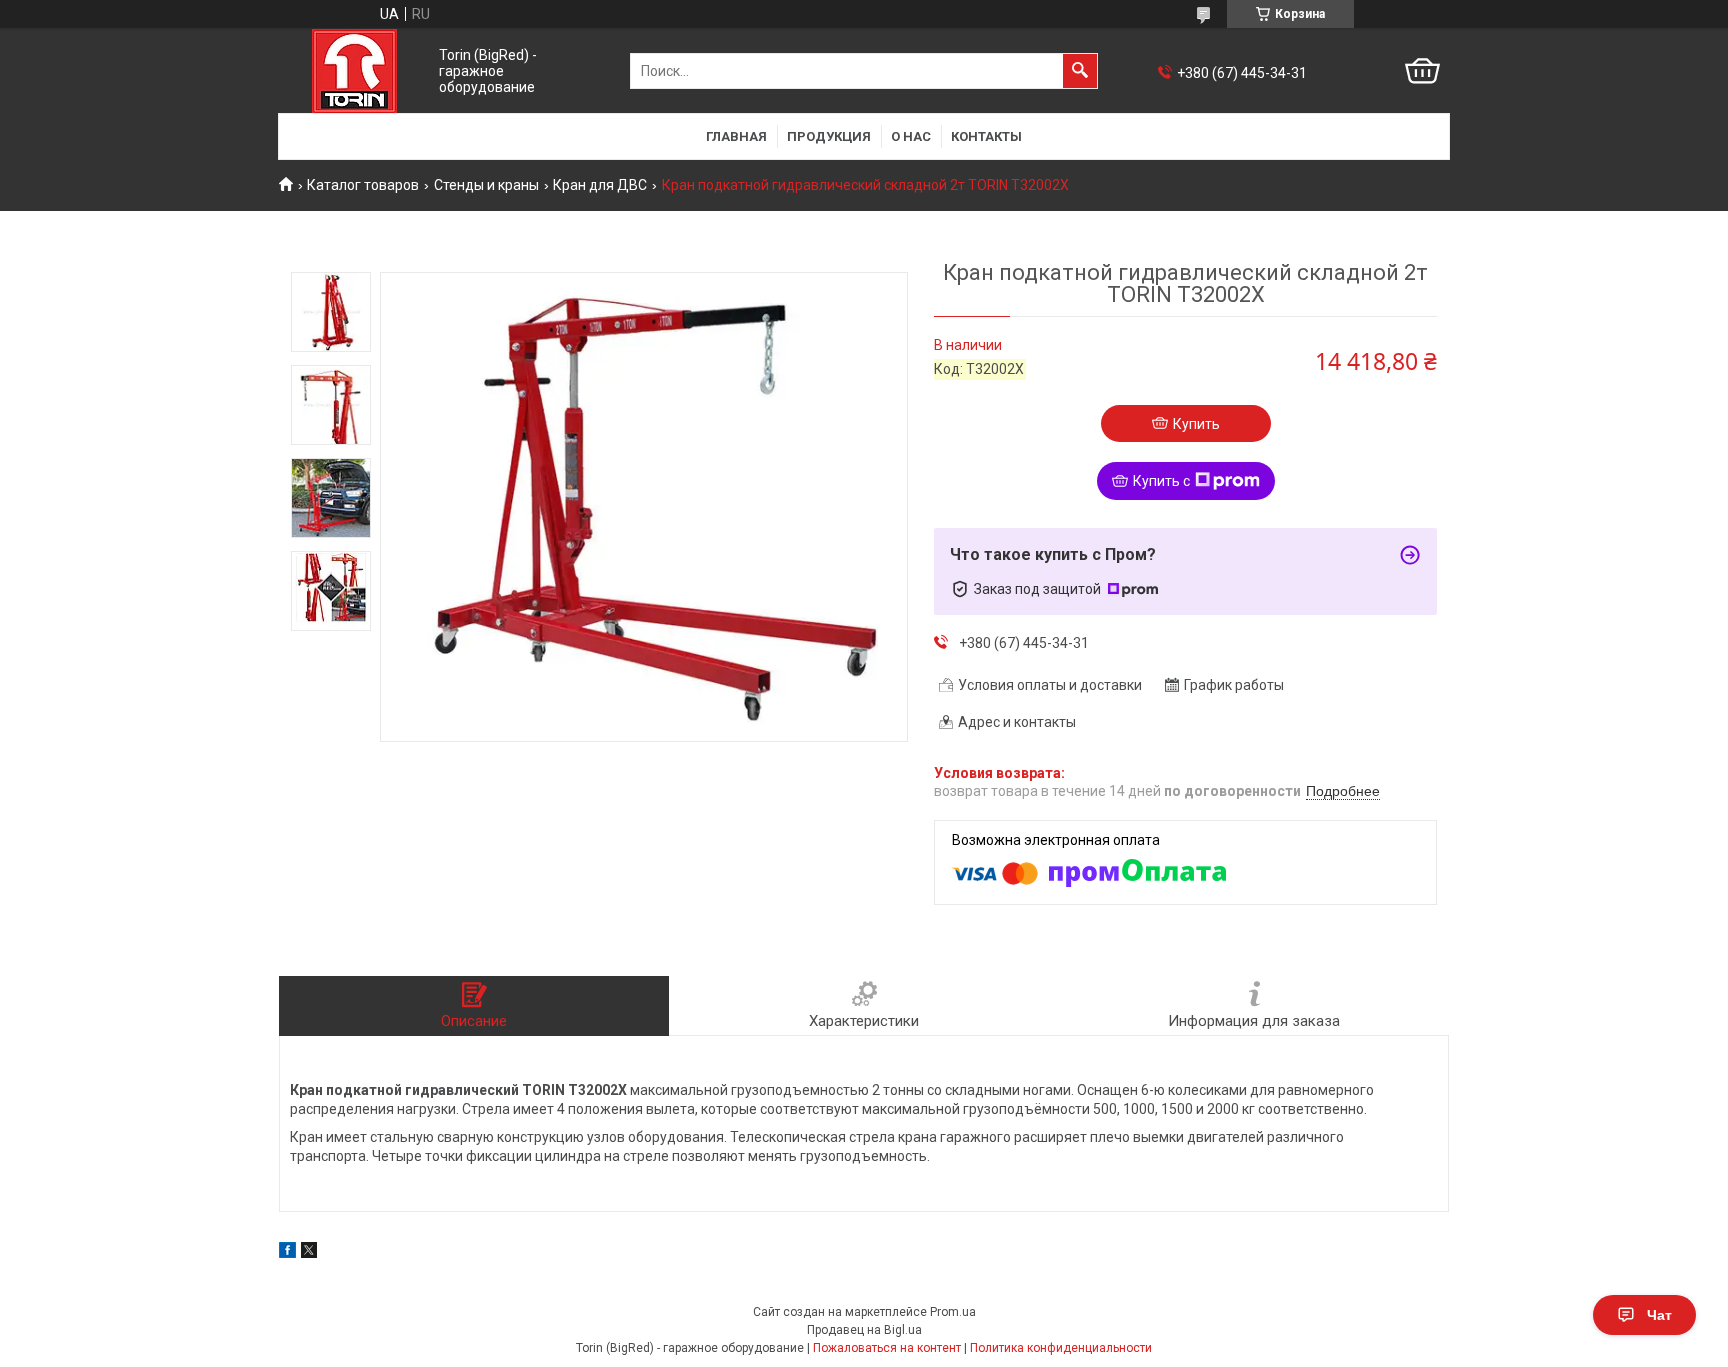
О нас (911, 136)
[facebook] (287, 1253)
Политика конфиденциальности (1061, 1348)
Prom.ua (953, 1312)
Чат (1659, 1315)
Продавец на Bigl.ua (864, 1330)
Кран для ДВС (600, 185)
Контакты (986, 136)
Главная (736, 136)
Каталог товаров (363, 185)
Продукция (829, 136)
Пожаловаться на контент (887, 1348)
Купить (1196, 424)
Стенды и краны (486, 185)
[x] (309, 1253)
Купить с (1161, 481)
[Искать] (1080, 71)
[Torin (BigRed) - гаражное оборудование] (354, 71)
